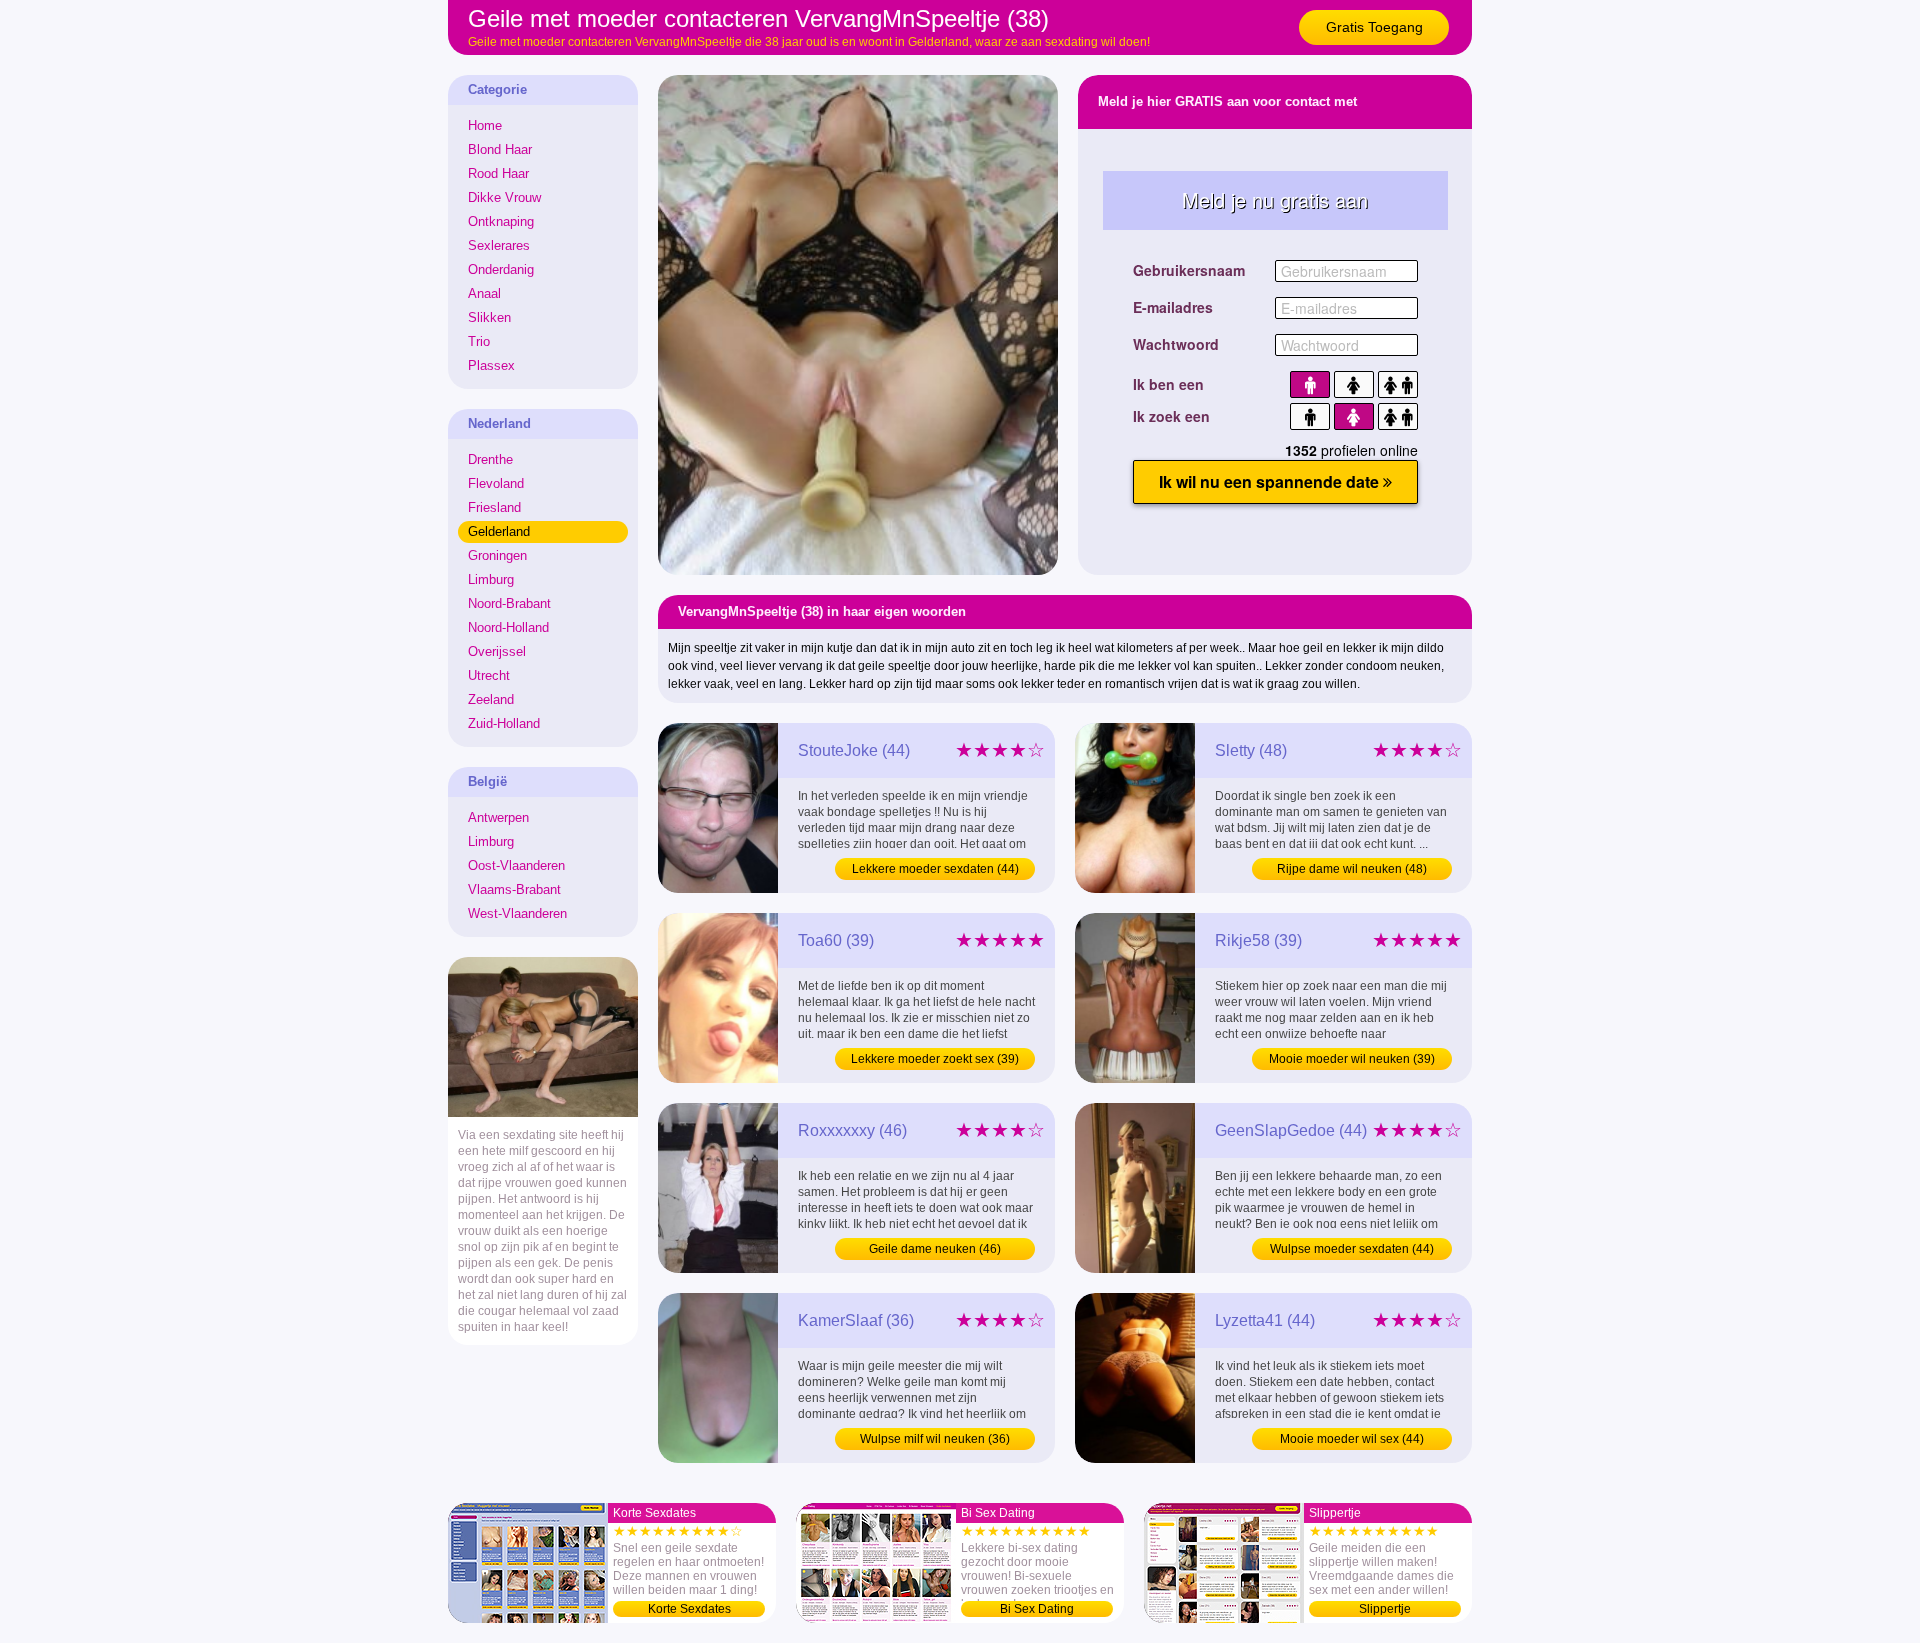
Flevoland (496, 483)
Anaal (484, 293)
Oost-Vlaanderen (516, 865)
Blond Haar (500, 149)
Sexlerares (499, 245)
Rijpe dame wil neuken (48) (1352, 869)
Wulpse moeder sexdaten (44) (1352, 1249)
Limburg (491, 579)
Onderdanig (501, 269)
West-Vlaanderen (517, 913)
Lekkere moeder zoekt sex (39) (935, 1059)
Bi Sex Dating (1037, 1609)
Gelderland (499, 531)
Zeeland (491, 699)
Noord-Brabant (509, 603)
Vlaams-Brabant (514, 889)
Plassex (491, 365)
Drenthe (490, 459)
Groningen (497, 555)
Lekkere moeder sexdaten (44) (935, 869)
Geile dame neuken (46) (935, 1249)
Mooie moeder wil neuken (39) (1352, 1059)
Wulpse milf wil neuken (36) (935, 1439)
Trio (479, 341)
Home (485, 125)
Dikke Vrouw (504, 197)
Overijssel (497, 651)
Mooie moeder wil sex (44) (1352, 1439)
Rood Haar (498, 173)
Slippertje (1385, 1609)
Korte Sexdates (689, 1609)
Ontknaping (501, 221)
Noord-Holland (508, 627)
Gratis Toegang (1374, 27)
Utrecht (489, 675)
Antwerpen (498, 817)
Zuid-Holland (504, 723)
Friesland (494, 507)
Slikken (489, 317)
